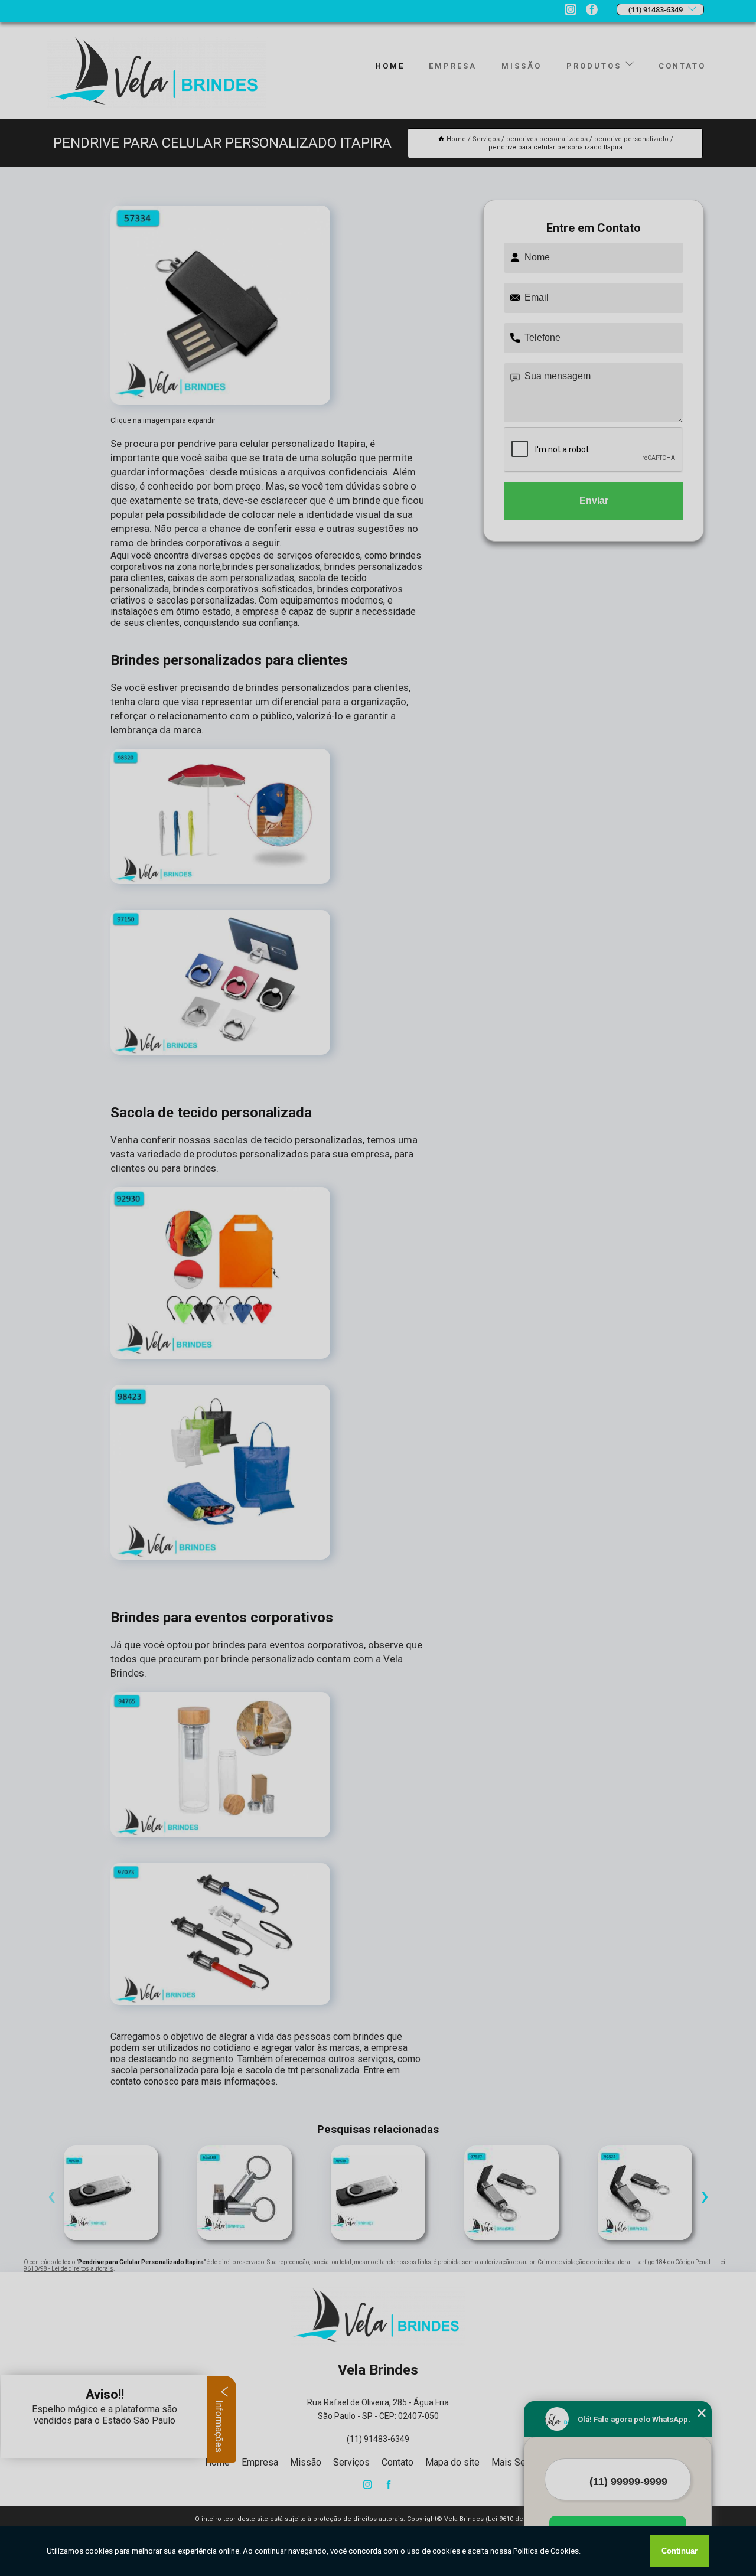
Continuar (680, 2551)
